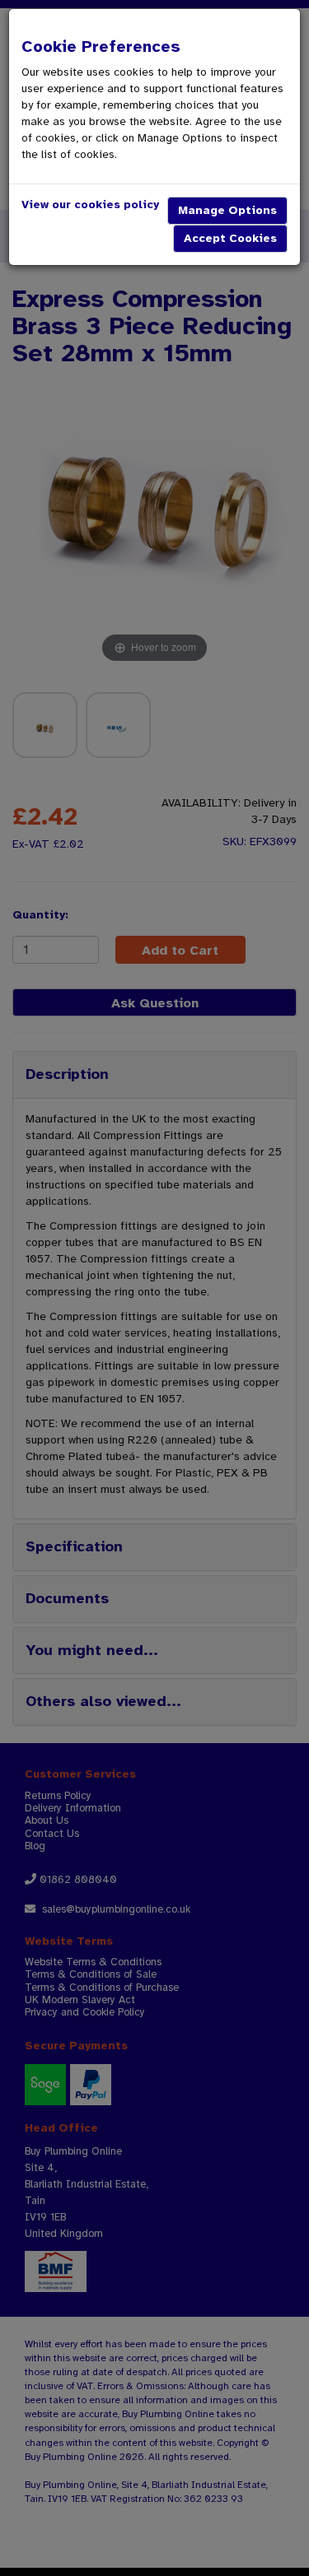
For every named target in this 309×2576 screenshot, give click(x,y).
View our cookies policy (90, 205)
